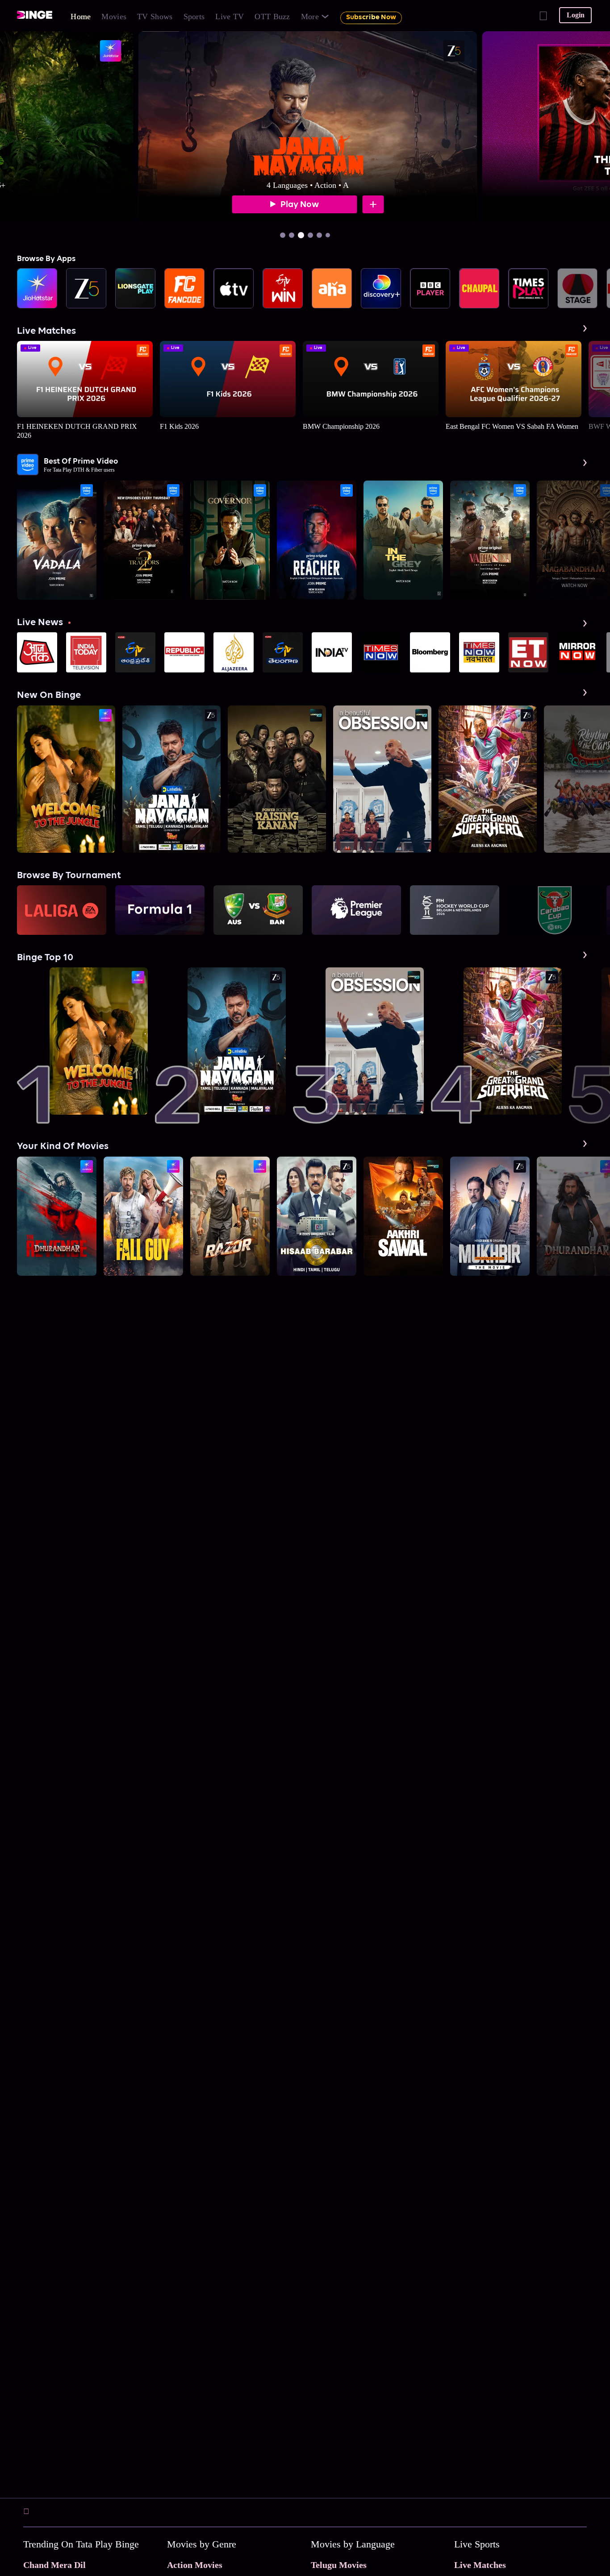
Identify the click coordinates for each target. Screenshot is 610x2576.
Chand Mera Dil (54, 2565)
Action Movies (195, 2565)
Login (576, 15)
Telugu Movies (339, 2565)
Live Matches (480, 2565)
